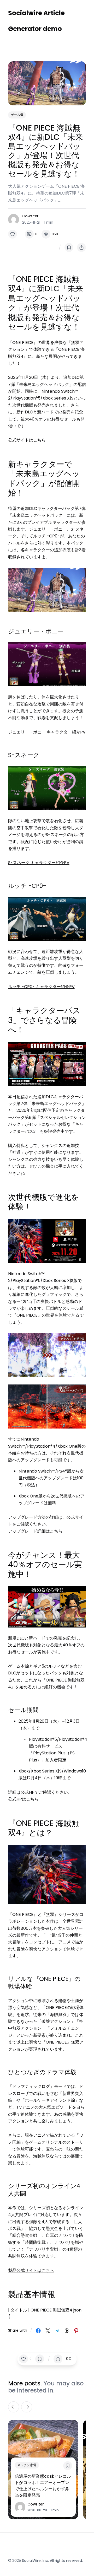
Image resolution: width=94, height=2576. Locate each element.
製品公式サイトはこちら (31, 2270)
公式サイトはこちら (27, 440)
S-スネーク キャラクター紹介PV (39, 863)
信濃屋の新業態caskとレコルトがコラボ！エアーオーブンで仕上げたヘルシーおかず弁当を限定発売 (43, 2486)
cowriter (30, 216)
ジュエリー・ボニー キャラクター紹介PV (47, 732)
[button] (14, 234)
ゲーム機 (17, 115)
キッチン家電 (27, 2465)
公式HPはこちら (23, 1799)
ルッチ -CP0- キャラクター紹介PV (41, 987)
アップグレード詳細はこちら (35, 1531)
